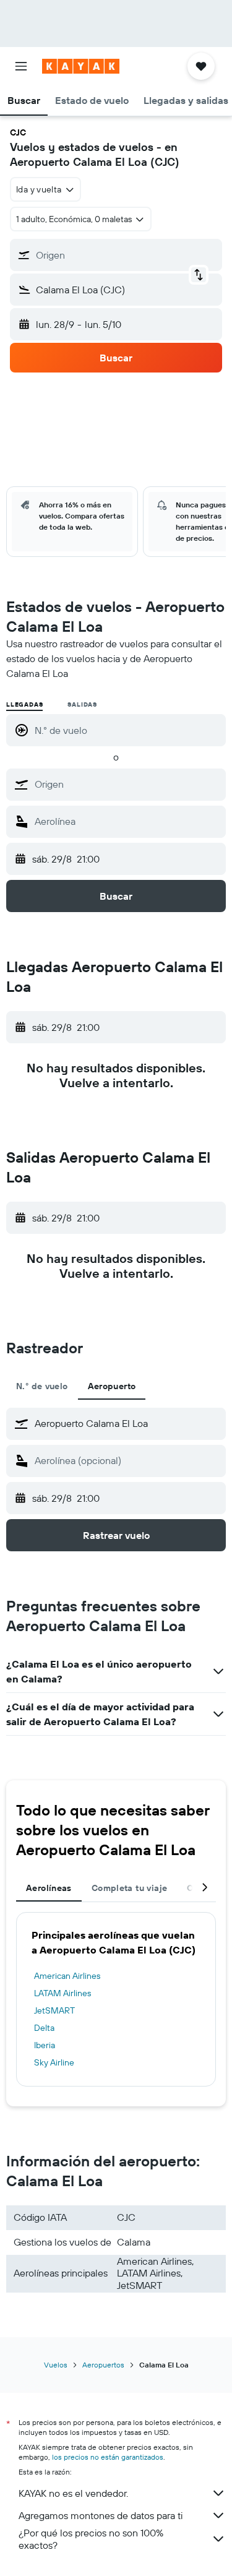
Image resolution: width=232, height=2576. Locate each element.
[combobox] (127, 784)
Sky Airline (54, 2062)
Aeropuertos (103, 2365)
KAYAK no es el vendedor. (73, 2493)
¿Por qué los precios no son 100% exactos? (91, 2539)
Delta (44, 2028)
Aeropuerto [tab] (112, 1386)
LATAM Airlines (62, 1993)
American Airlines (67, 1976)
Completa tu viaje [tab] (129, 1888)
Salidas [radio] (82, 704)
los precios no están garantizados (108, 2457)
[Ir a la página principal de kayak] (81, 66)
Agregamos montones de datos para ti (101, 2515)
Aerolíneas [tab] (49, 1888)
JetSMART (54, 2010)
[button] (21, 66)
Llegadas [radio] (24, 704)
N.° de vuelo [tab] (42, 1386)
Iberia (45, 2045)
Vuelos (56, 2365)
